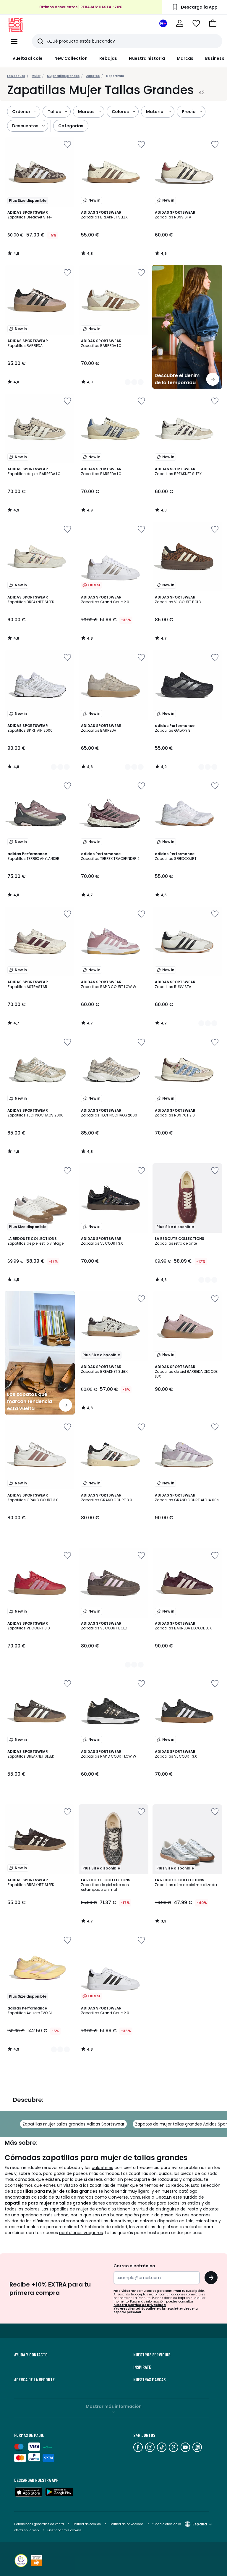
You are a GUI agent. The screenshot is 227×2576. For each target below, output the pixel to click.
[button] (213, 23)
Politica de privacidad (127, 2524)
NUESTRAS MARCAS (149, 2379)
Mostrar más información (114, 2406)
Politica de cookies (87, 2524)
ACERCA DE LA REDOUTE (34, 2379)
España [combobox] (200, 2524)
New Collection (71, 58)
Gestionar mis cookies (65, 2530)
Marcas (185, 58)
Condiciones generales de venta (39, 2524)
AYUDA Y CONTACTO (31, 2355)
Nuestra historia (147, 58)
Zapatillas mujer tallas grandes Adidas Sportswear (73, 2124)
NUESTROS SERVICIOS (152, 2355)
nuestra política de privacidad (140, 2305)
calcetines (102, 2168)
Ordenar (21, 112)
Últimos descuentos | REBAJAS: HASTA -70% (81, 7)
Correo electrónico (134, 2266)
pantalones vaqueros (81, 2233)
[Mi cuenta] (180, 23)
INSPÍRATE (142, 2367)
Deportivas (115, 76)
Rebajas (108, 58)
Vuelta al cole (27, 58)
